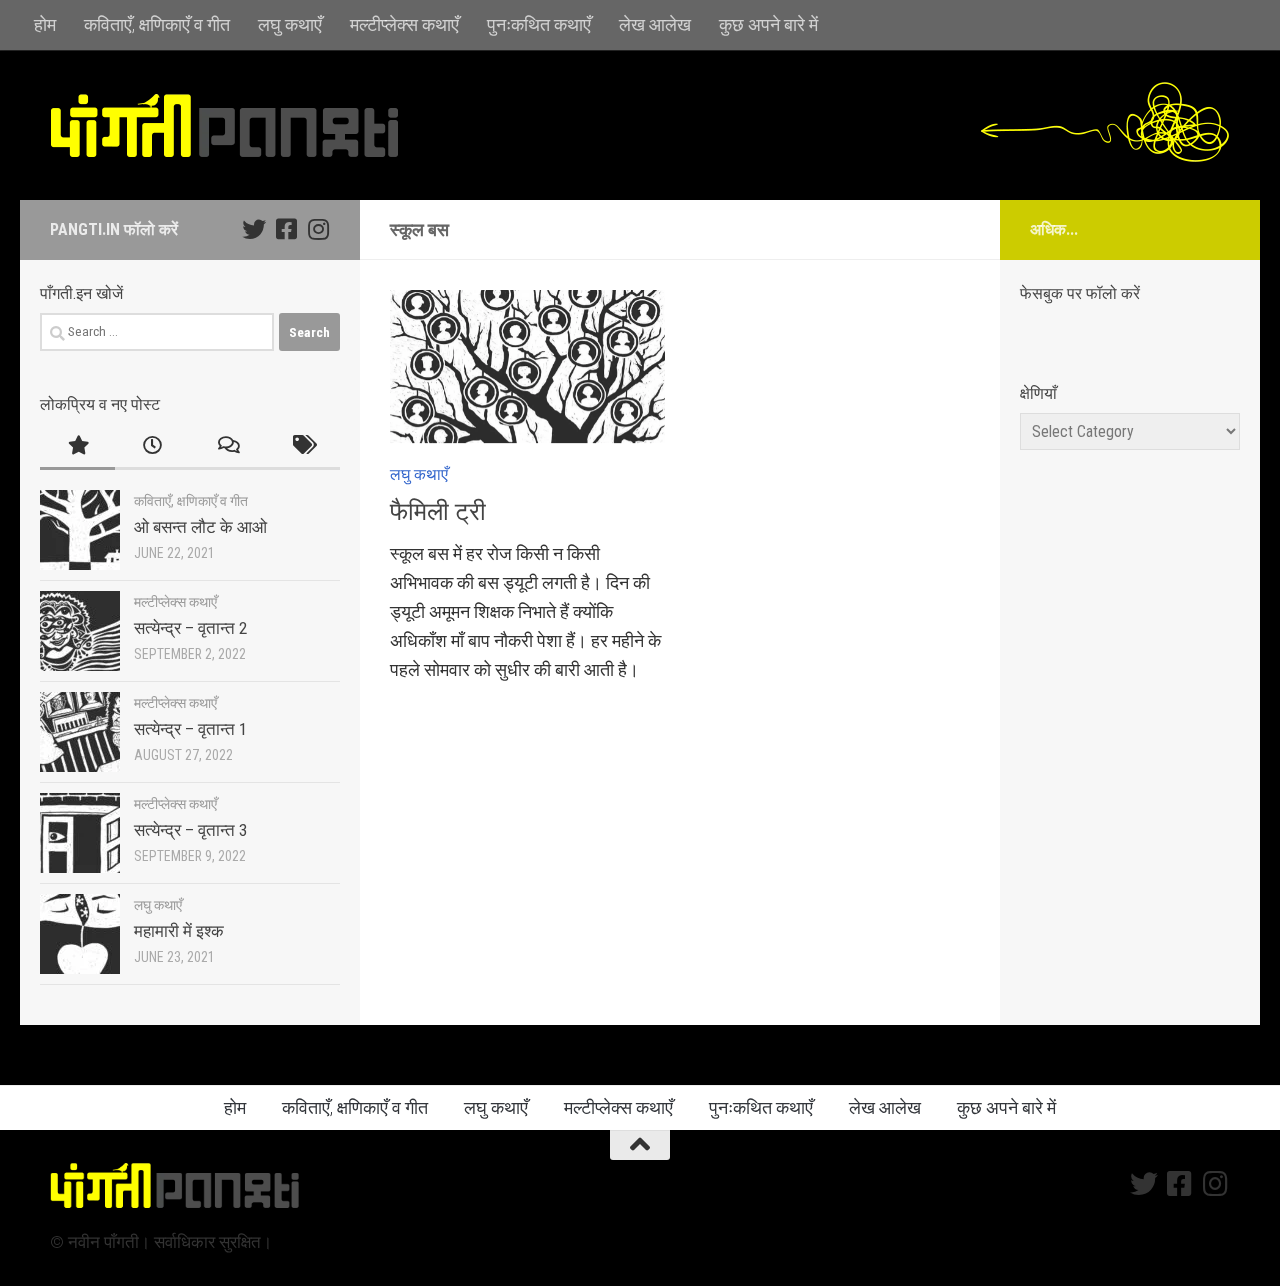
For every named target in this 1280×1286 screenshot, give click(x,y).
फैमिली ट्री (438, 511)
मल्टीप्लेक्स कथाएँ (404, 24)
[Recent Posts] (152, 447)
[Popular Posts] (77, 447)
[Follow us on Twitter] (254, 229)
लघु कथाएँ (290, 24)
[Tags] (302, 447)
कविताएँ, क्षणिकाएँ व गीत (157, 24)
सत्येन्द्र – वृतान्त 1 (190, 729)
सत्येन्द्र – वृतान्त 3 (190, 830)
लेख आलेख (655, 24)
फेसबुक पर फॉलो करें (1080, 293)
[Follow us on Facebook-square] (286, 229)
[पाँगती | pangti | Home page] (225, 125)
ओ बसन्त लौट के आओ (200, 527)
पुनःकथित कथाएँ (539, 24)
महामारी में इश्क (179, 931)
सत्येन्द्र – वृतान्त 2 (190, 628)
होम (45, 24)
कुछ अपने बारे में (768, 24)
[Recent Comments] (227, 447)
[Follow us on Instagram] (318, 229)
